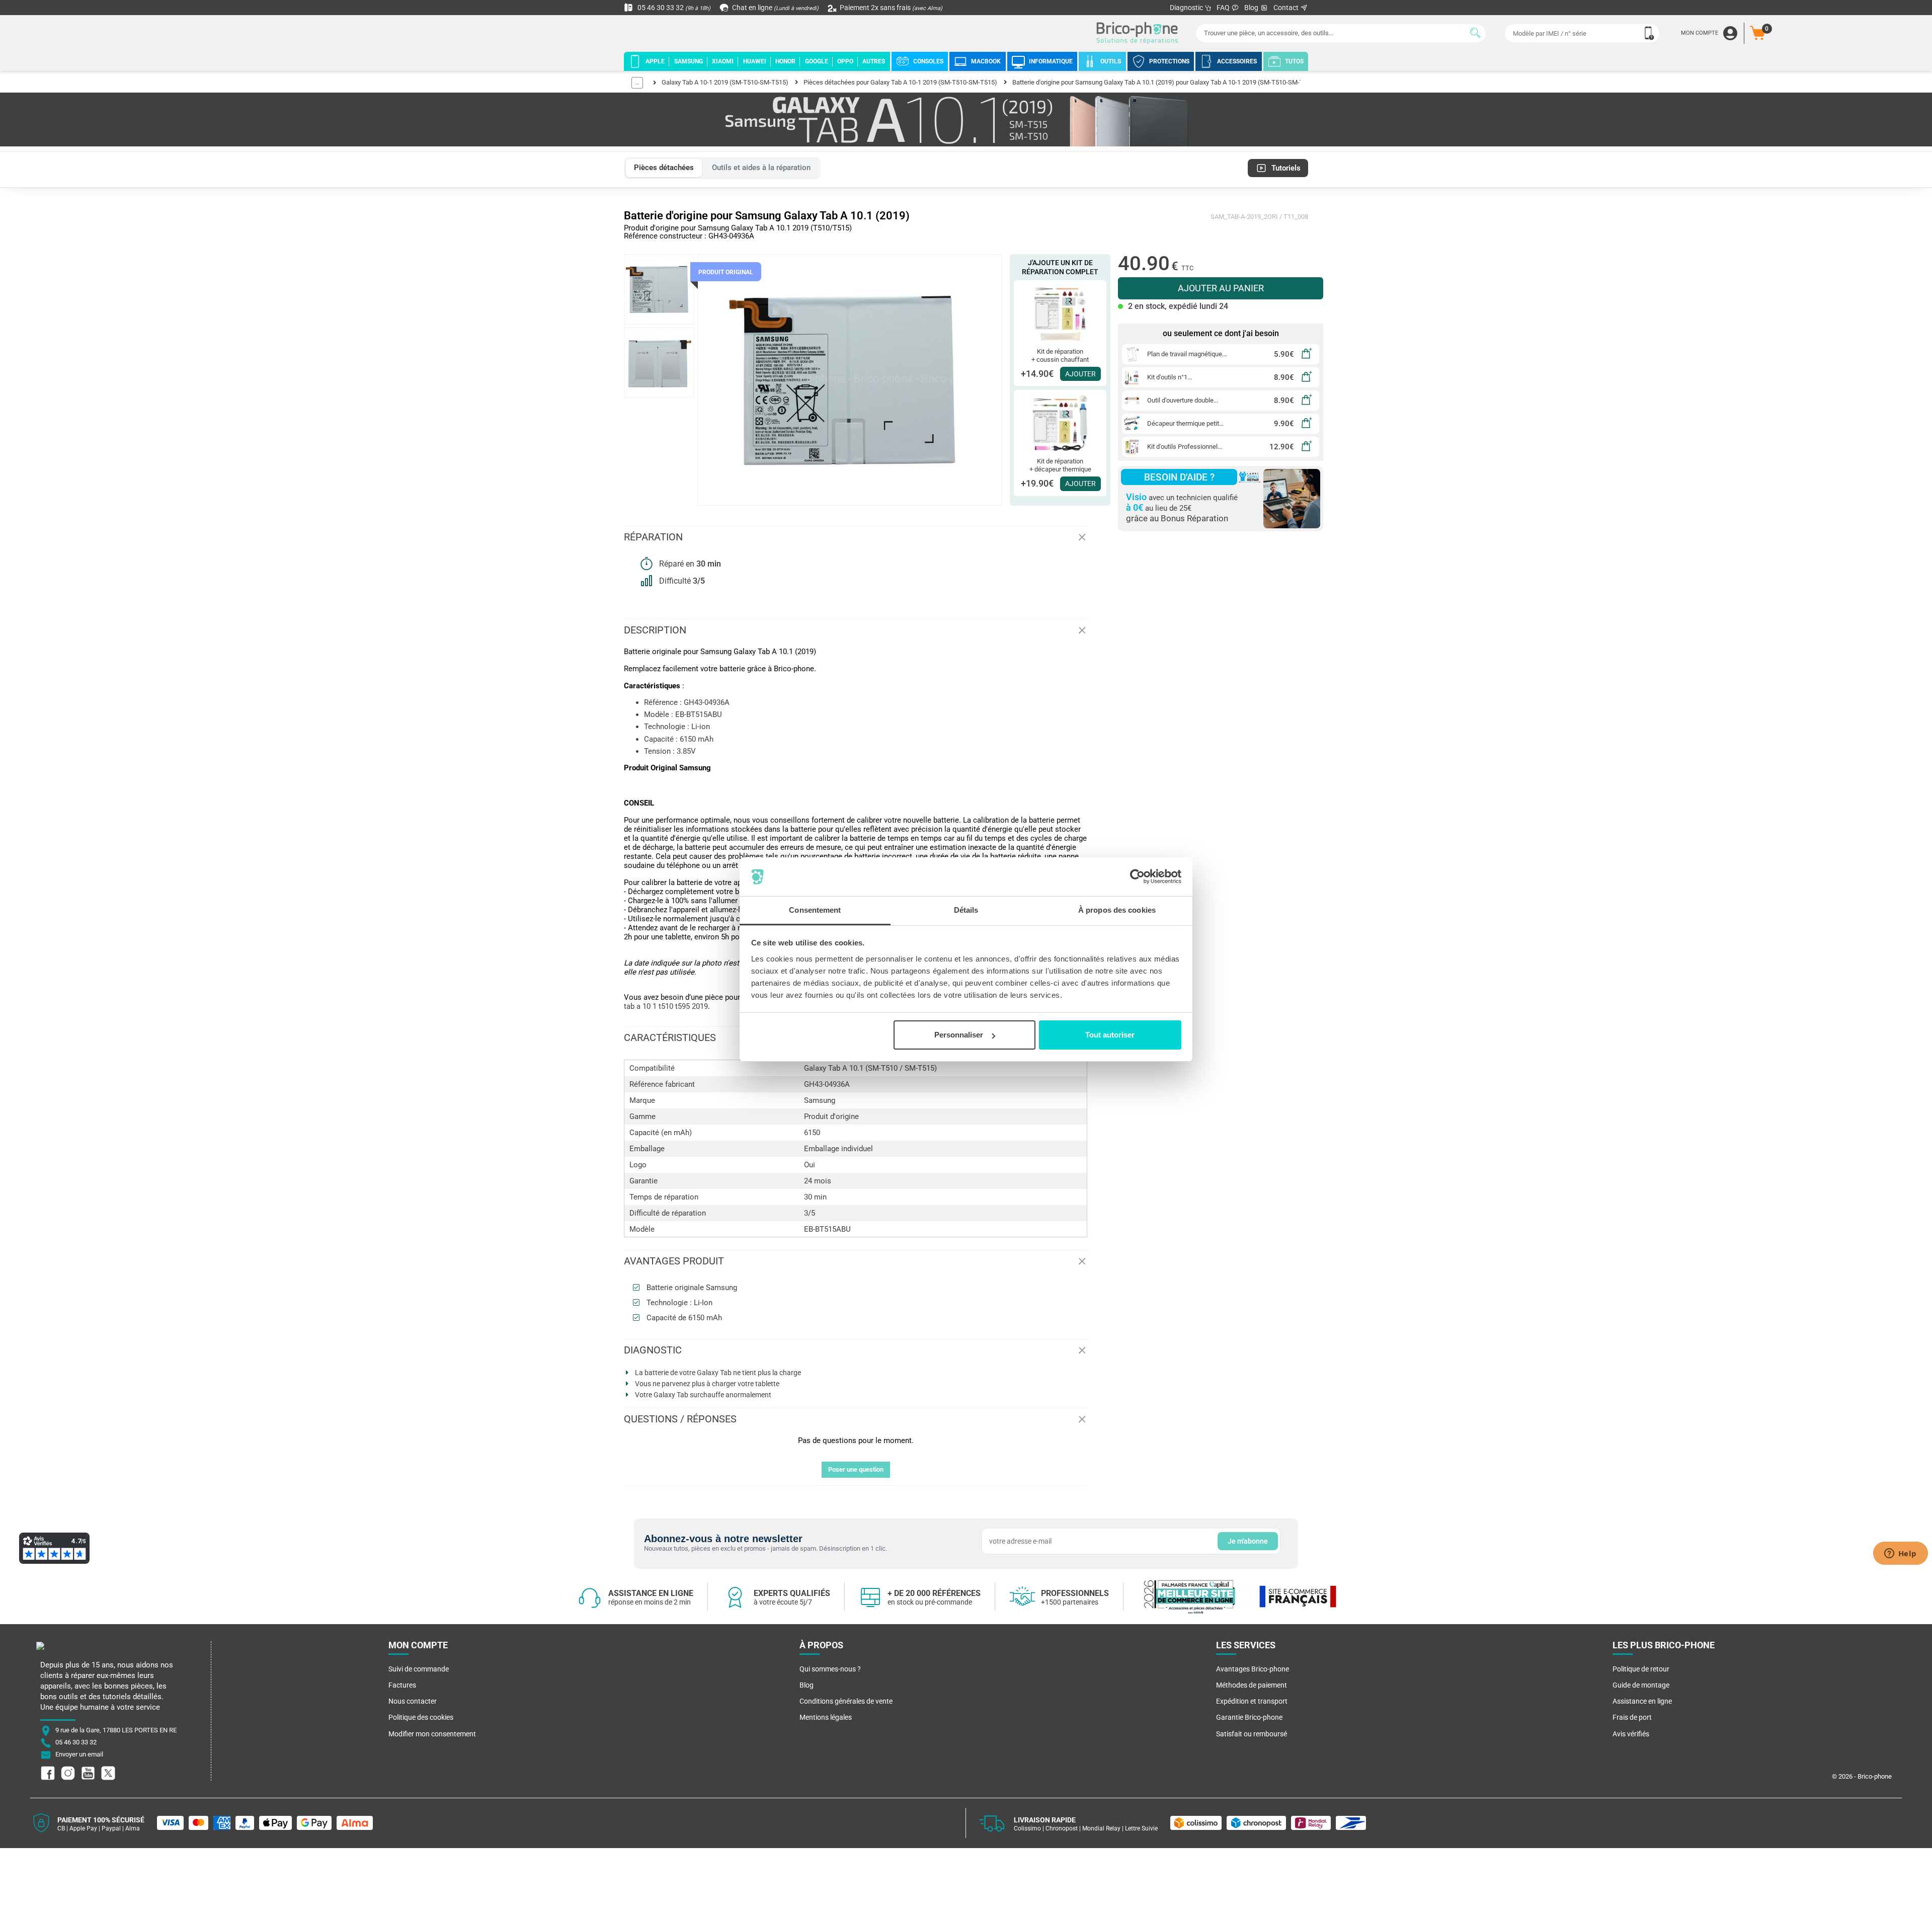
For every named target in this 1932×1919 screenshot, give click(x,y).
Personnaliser (959, 1035)
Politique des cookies (421, 1717)
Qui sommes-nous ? (830, 1669)
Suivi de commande (419, 1669)
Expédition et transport (1252, 1701)
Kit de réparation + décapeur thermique (1060, 465)
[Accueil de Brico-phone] (1139, 33)
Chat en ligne (775, 8)
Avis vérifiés (1631, 1734)
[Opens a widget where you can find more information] (1900, 1554)
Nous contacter (413, 1701)
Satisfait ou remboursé (1252, 1734)
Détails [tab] (966, 910)
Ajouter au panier (1221, 288)
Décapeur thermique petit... (1185, 423)
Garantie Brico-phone (1249, 1717)
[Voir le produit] (1060, 313)
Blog (1252, 8)
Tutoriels (1286, 168)
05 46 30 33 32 (673, 8)
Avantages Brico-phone (1253, 1669)
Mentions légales (826, 1717)
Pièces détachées (664, 168)
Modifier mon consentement (432, 1734)
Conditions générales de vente (846, 1701)
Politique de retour (1641, 1669)
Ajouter (1080, 374)
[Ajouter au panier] (1307, 354)
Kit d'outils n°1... (1170, 377)
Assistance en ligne (1642, 1701)
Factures (402, 1685)
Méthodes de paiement (1252, 1685)
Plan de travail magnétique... (1187, 354)
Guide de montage (1641, 1685)
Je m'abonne (1248, 1541)
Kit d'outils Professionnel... (1185, 447)
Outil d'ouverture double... (1183, 400)
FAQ (1224, 8)
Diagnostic (1187, 8)
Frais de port (1632, 1717)
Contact (1287, 8)
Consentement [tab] (815, 910)
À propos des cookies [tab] (1117, 910)
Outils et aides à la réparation (761, 168)
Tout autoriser (1110, 1035)
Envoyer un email (79, 1754)
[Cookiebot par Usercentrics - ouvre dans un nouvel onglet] (1137, 877)
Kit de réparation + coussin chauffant (1060, 355)
